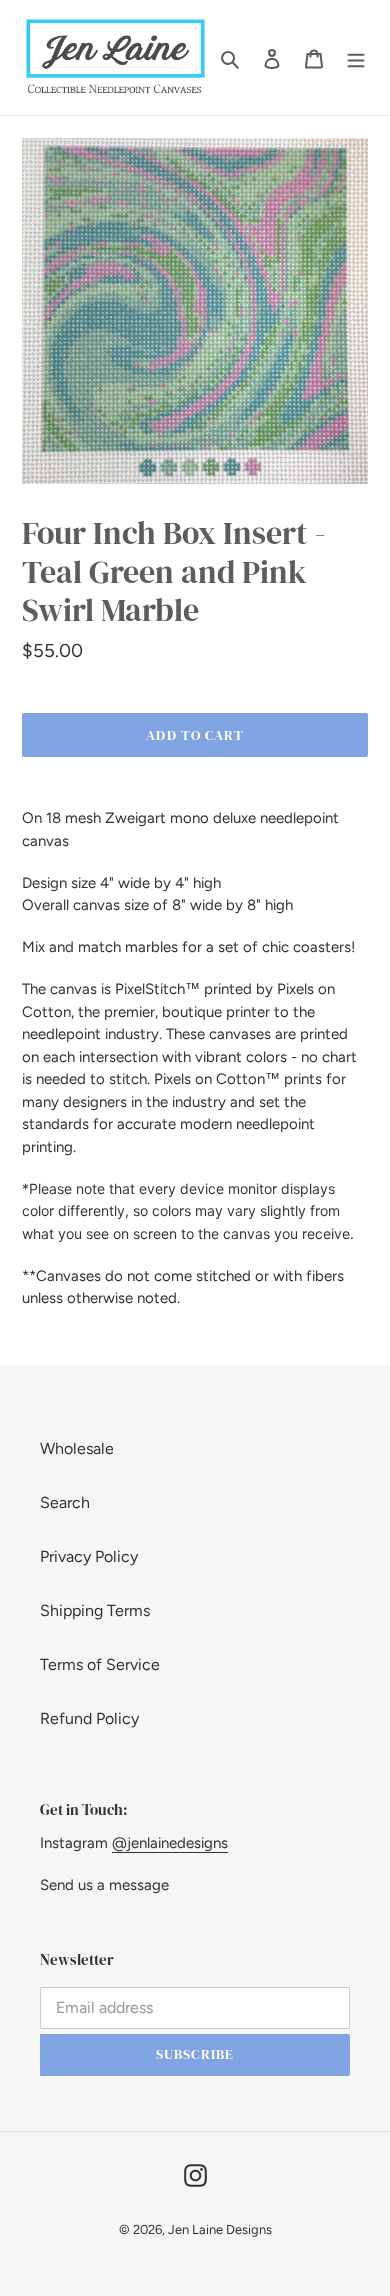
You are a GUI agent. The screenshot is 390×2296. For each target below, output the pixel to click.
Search (65, 1502)
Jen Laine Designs (220, 2229)
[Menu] (356, 58)
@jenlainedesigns (170, 1843)
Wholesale (77, 1448)
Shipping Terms (95, 1610)
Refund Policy (89, 1718)
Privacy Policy (89, 1556)
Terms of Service (100, 1664)
